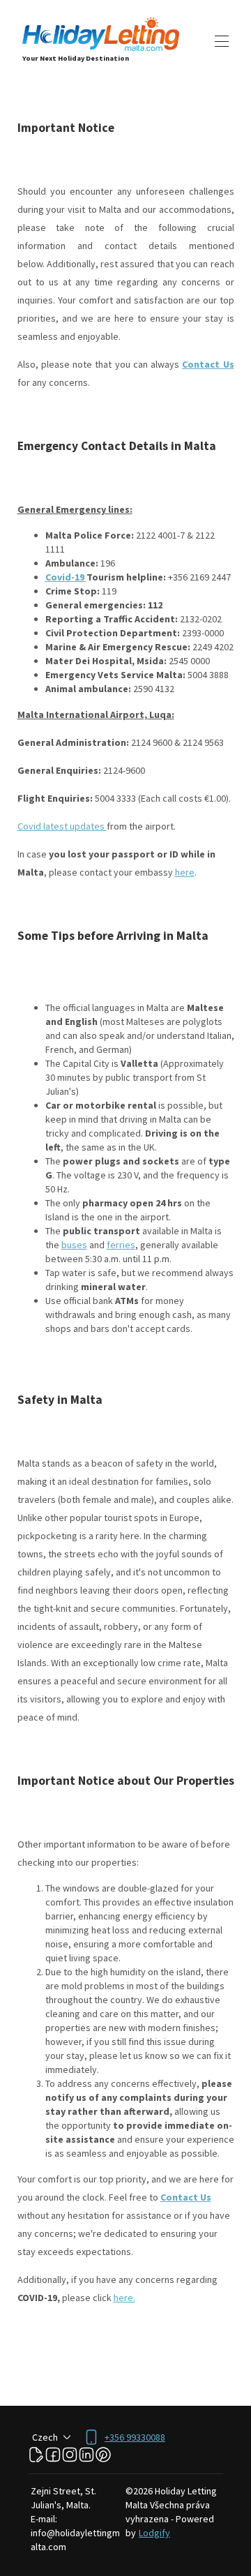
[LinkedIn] (86, 2455)
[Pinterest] (103, 2455)
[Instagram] (70, 2455)
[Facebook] (53, 2455)
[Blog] (36, 2455)
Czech (45, 2437)
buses (74, 1245)
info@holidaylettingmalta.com (75, 2540)
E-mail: (44, 2519)
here (185, 872)
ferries (121, 1245)
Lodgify (154, 2533)
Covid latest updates (62, 826)
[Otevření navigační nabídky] (222, 41)
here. (124, 2298)
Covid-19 (66, 577)
